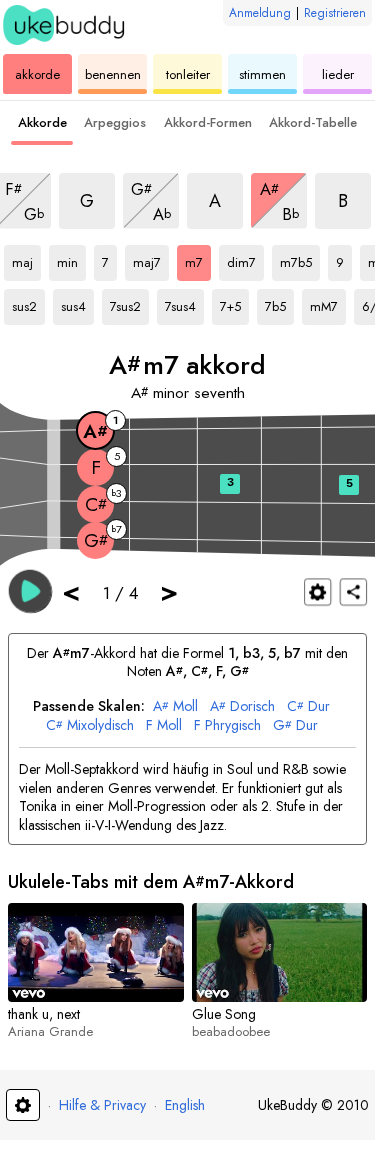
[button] (30, 590)
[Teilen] (353, 591)
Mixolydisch (90, 725)
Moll (175, 706)
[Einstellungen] (317, 591)
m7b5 (299, 259)
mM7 (328, 303)
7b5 (279, 303)
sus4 (77, 303)
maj (26, 259)
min (71, 259)
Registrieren (335, 13)
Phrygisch (227, 725)
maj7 (151, 259)
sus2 (28, 303)
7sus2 (129, 303)
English (185, 1105)
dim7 (245, 259)
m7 (198, 259)
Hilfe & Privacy (102, 1105)
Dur (308, 706)
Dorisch (242, 706)
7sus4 (184, 303)
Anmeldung (260, 13)
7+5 (234, 303)
